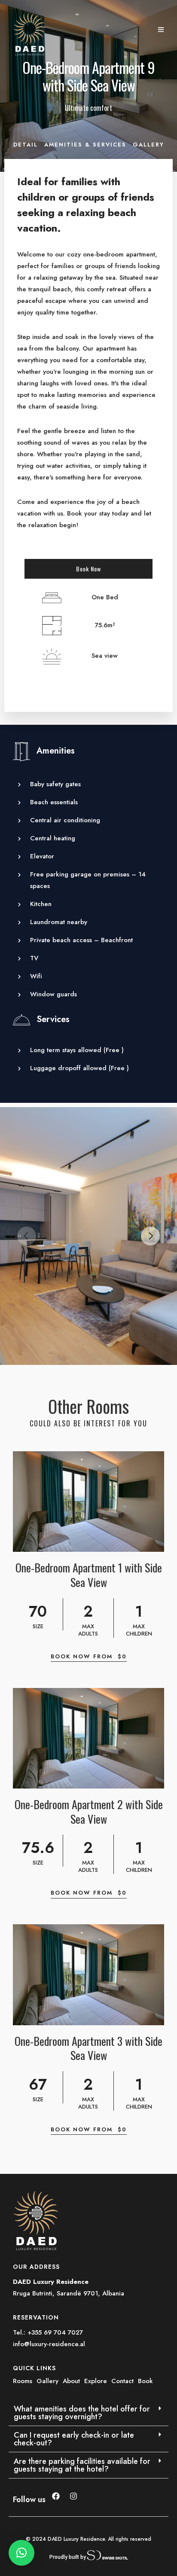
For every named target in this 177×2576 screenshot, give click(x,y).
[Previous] (27, 1236)
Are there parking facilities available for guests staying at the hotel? (82, 2465)
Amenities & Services (85, 145)
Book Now (88, 569)
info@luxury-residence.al (49, 2344)
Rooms (24, 2381)
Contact (124, 2381)
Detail (26, 145)
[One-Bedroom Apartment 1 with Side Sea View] (88, 1502)
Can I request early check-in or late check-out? (74, 2439)
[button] (88, 2413)
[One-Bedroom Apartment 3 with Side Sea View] (88, 1975)
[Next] (150, 1236)
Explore (97, 2381)
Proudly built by (68, 2557)
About (72, 2381)
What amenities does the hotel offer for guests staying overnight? (82, 2413)
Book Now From (89, 1656)
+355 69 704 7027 (55, 2332)
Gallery (148, 145)
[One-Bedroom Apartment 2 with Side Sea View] (88, 1738)
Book (145, 2381)
